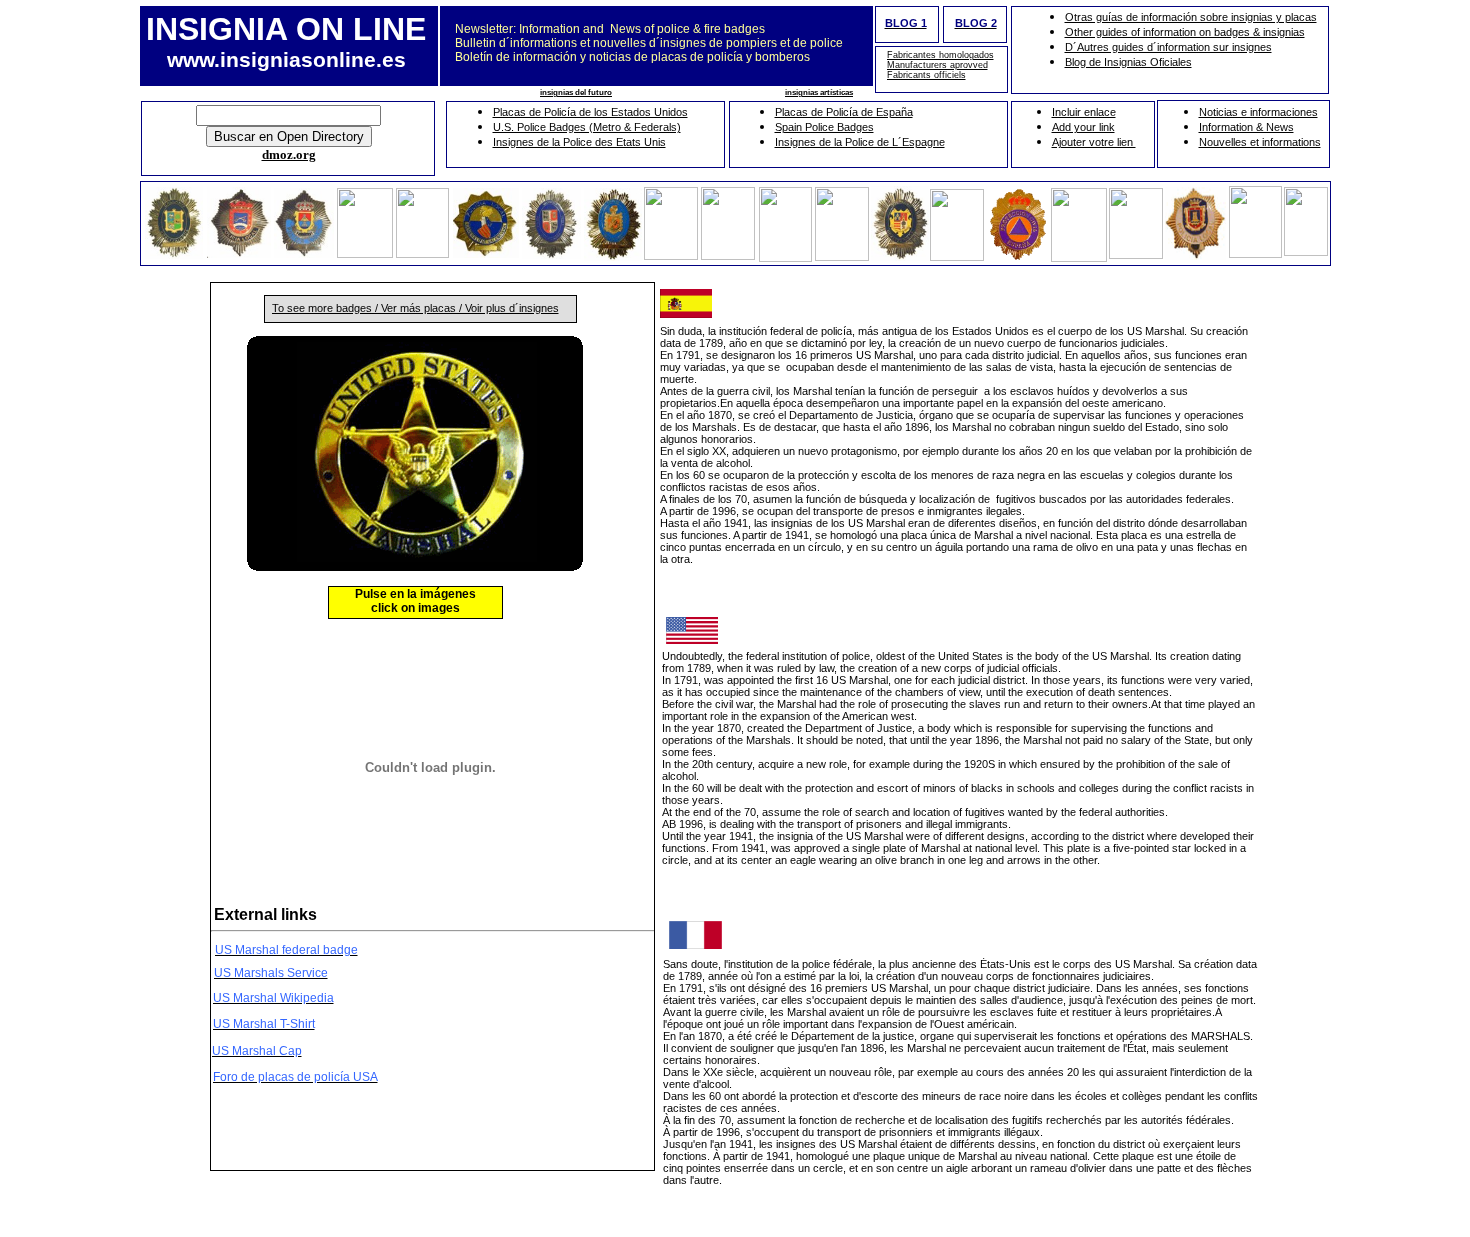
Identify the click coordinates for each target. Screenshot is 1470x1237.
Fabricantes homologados (940, 55)
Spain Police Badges (824, 127)
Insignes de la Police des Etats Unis (579, 142)
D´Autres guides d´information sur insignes (1168, 47)
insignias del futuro (576, 92)
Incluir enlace (1084, 112)
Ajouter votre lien (1094, 142)
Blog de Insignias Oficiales (1128, 62)
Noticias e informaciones (1258, 112)
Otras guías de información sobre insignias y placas (1191, 17)
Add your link (1083, 127)
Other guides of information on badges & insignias (1185, 32)
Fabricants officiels (926, 75)
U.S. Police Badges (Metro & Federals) (587, 127)
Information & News (1246, 127)
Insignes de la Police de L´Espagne (860, 142)
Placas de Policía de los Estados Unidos (590, 112)
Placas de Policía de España (844, 112)
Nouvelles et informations (1260, 142)
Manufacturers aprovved (937, 65)
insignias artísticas (819, 92)
